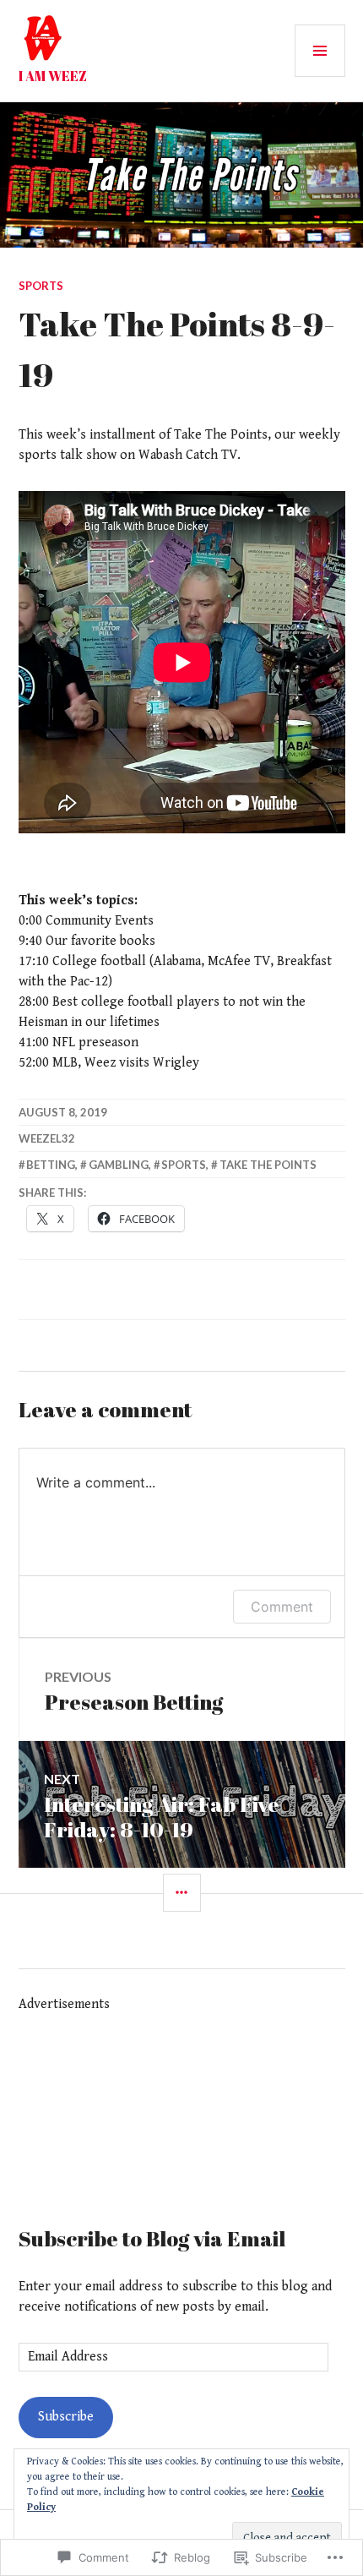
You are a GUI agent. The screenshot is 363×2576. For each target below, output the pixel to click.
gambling (119, 1165)
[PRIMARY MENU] (320, 51)
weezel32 (47, 1138)
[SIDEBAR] (182, 1893)
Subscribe (66, 2417)
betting (51, 1165)
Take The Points (268, 1165)
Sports (41, 286)
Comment (282, 1607)
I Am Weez (53, 76)
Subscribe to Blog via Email (152, 2238)
